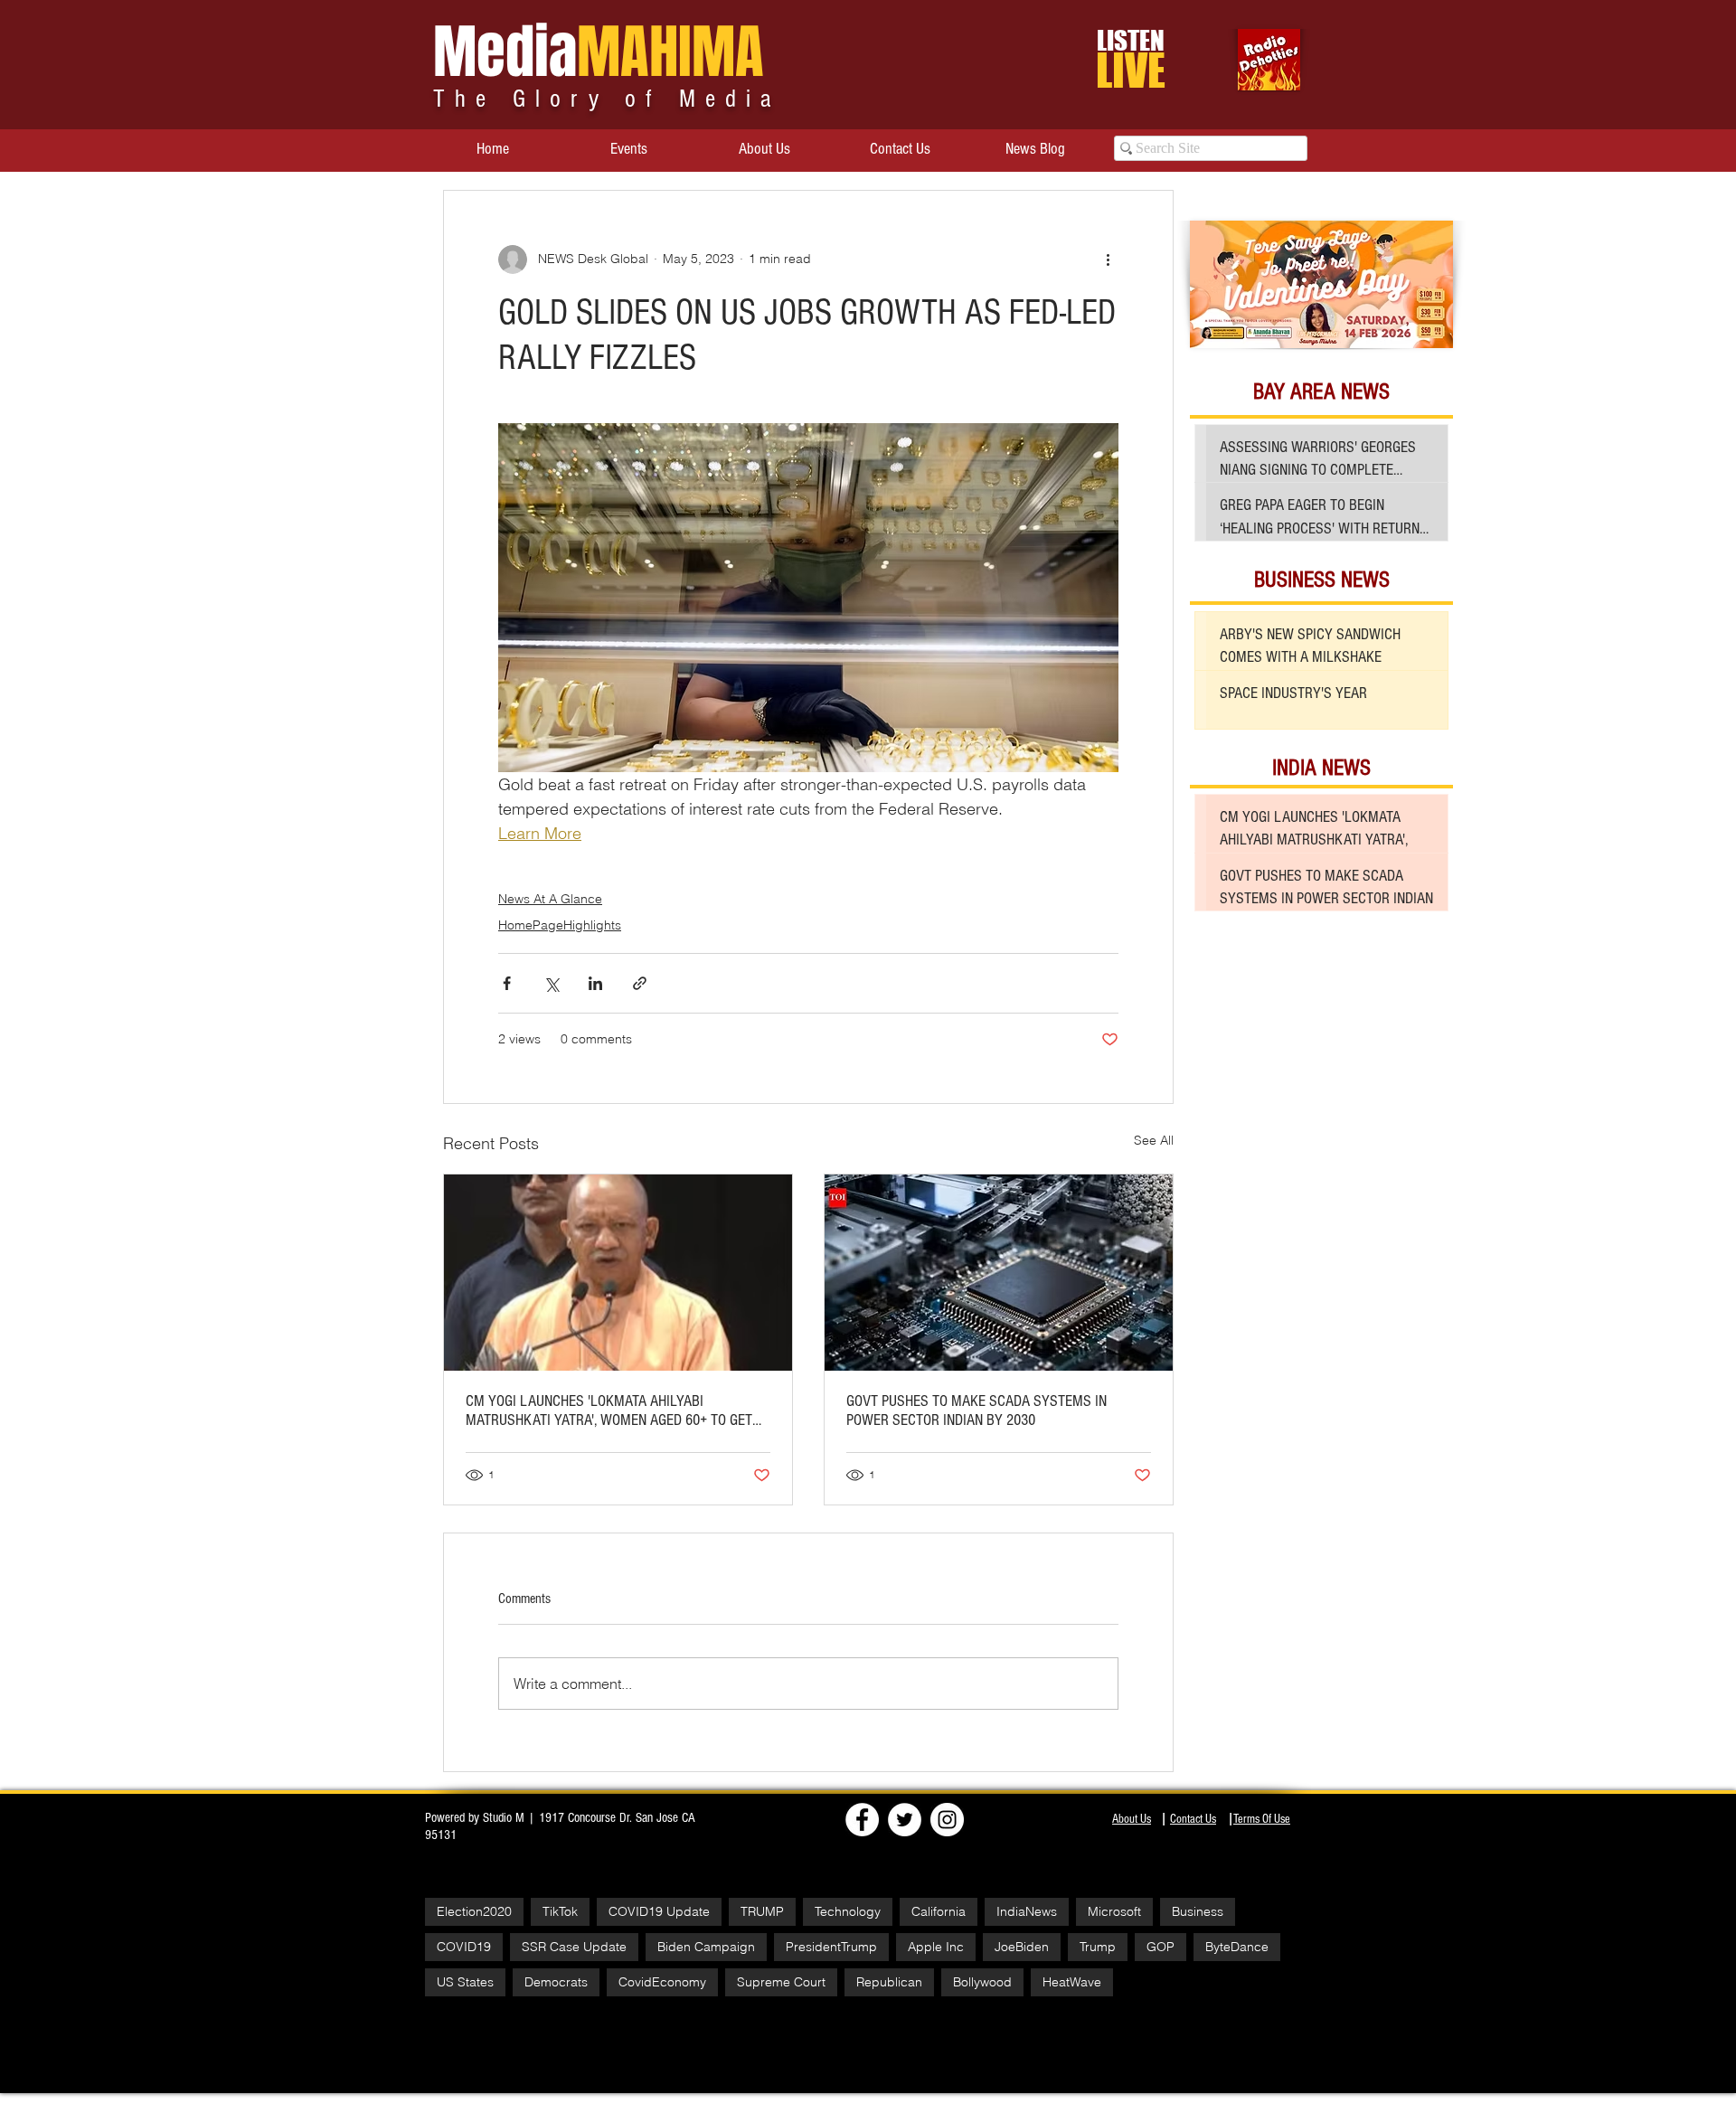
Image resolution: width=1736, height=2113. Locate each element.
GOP (1160, 1947)
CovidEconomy (662, 1982)
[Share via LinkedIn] (595, 983)
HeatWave (1072, 1982)
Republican (889, 1982)
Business (1198, 1911)
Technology (848, 1911)
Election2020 (474, 1911)
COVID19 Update (659, 1911)
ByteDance (1237, 1947)
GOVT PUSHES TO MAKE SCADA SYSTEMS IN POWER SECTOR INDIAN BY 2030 (976, 1410)
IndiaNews (1027, 1911)
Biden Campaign (706, 1947)
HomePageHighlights (560, 925)
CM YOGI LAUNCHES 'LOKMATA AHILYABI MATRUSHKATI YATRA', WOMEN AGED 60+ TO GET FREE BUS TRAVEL (609, 1410)
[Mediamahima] (947, 1820)
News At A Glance (550, 899)
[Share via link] (640, 983)
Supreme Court (781, 1982)
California (939, 1911)
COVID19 (464, 1947)
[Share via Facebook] (507, 983)
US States (465, 1982)
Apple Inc (936, 1947)
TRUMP (762, 1911)
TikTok (560, 1911)
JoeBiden (1022, 1947)
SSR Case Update (574, 1947)
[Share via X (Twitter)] (551, 983)
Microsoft (1114, 1911)
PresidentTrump (831, 1947)
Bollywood (982, 1982)
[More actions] (1108, 259)
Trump (1098, 1947)
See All (1154, 1140)
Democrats (556, 1982)
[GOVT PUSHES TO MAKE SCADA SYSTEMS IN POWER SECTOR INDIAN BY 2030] (999, 1273)
